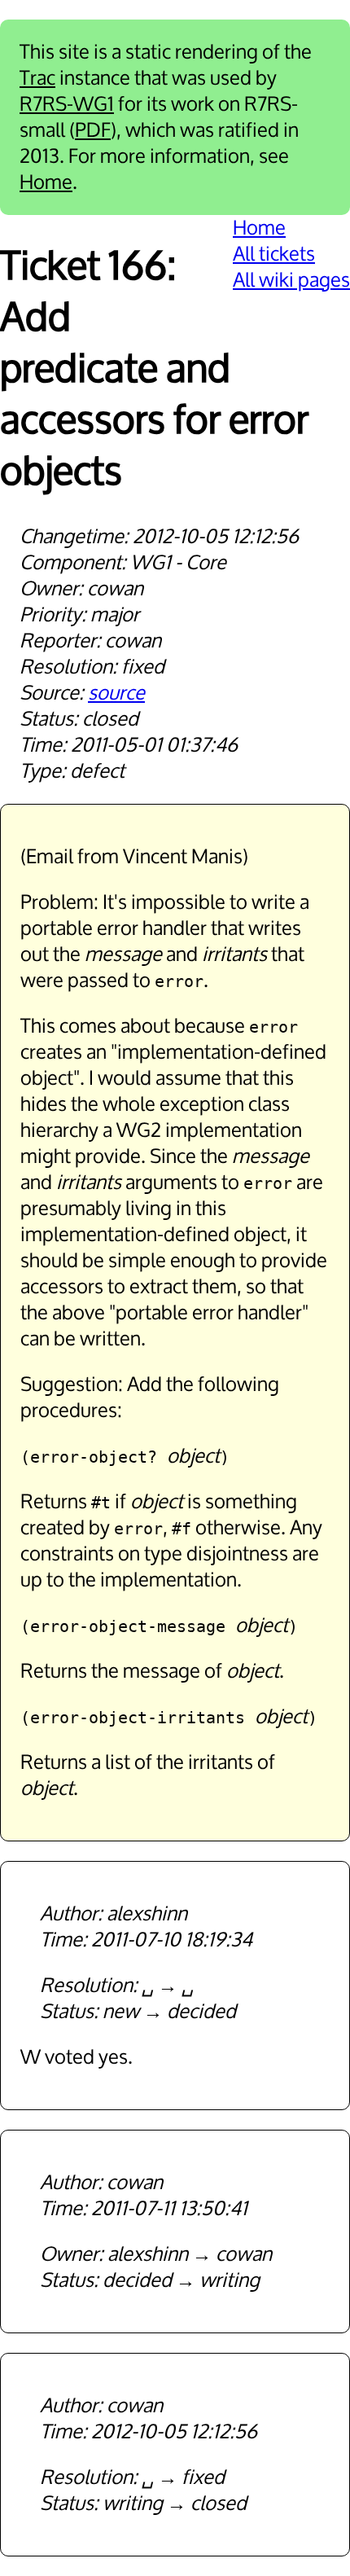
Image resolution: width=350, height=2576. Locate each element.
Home (46, 182)
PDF (93, 130)
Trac (37, 78)
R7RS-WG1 (67, 104)
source (116, 693)
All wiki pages (291, 280)
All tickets (274, 254)
